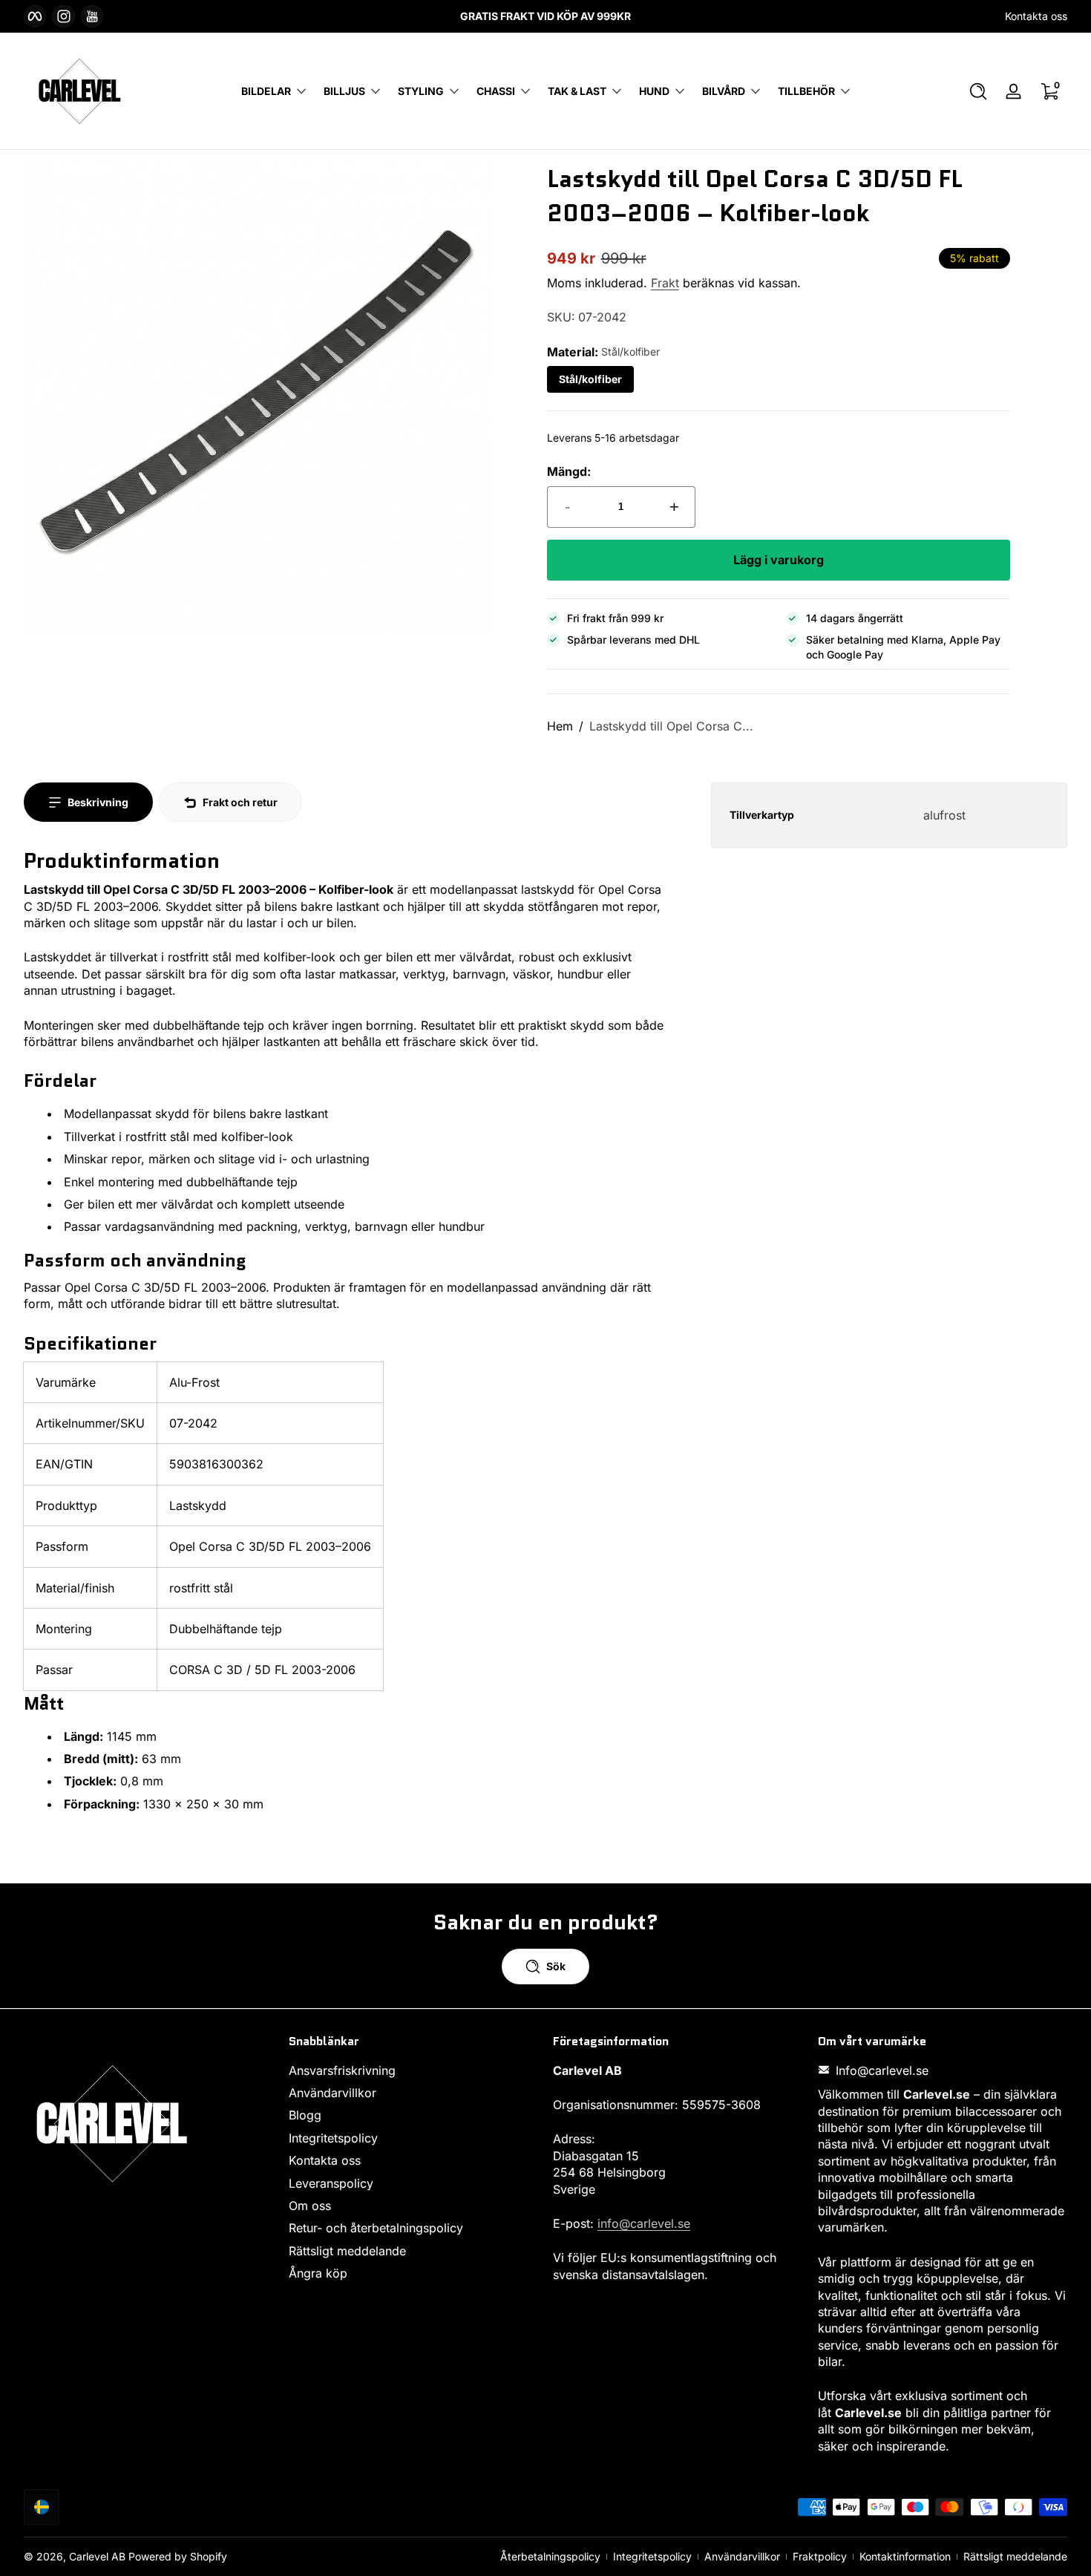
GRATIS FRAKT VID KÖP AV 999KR (545, 16)
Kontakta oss (1036, 16)
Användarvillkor (332, 2092)
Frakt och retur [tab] (240, 802)
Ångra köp (318, 2273)
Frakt (665, 283)
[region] (545, 16)
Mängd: (569, 471)
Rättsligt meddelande (347, 2250)
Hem (560, 726)
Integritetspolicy (333, 2137)
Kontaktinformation (905, 2556)
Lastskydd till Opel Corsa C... (671, 726)
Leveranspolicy (331, 2183)
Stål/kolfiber (590, 379)
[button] (978, 91)
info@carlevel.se (644, 2223)
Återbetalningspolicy (550, 2556)
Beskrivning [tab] (98, 802)
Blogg (305, 2115)
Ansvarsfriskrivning (342, 2070)
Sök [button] (556, 1966)
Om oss (310, 2205)
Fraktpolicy (820, 2556)
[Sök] (978, 91)
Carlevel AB (97, 2556)
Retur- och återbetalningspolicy (376, 2228)
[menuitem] (414, 2070)
